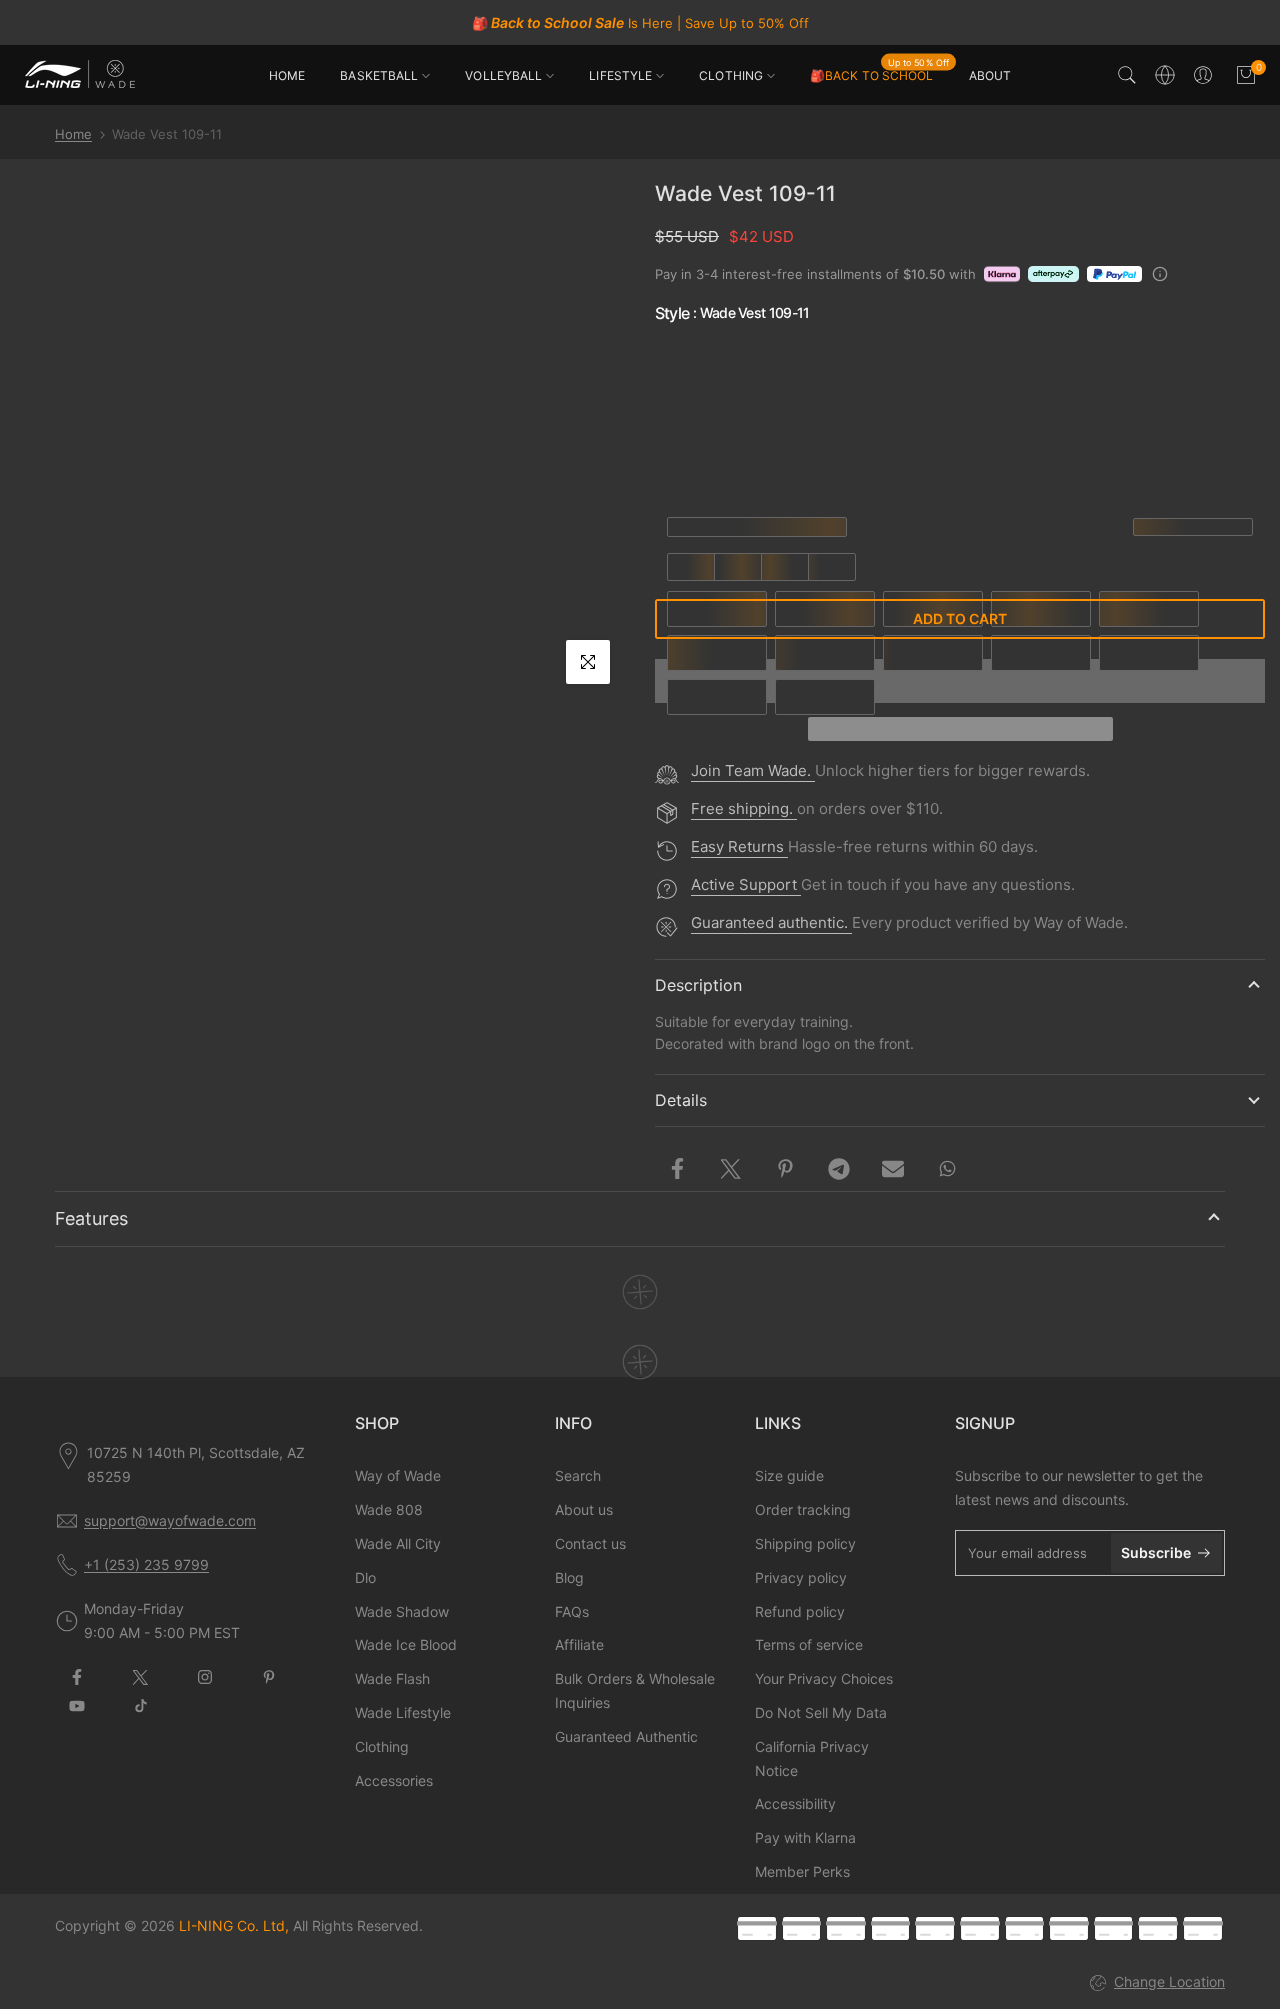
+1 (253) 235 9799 (146, 1564)
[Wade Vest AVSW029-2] (695, 369)
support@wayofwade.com (170, 1520)
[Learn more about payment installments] (1160, 274)
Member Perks (802, 1871)
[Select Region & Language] (1165, 75)
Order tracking (803, 1509)
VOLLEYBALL (503, 75)
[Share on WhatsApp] (947, 1169)
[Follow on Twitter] (141, 1677)
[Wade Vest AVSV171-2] (879, 369)
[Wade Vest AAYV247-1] (1063, 369)
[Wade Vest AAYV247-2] (971, 369)
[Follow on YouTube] (77, 1706)
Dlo (365, 1577)
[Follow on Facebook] (77, 1677)
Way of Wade (398, 1475)
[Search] (1127, 75)
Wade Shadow (402, 1611)
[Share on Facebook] (677, 1169)
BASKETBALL (379, 75)
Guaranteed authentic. (771, 922)
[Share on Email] (893, 1169)
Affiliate (579, 1644)
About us (584, 1509)
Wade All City (398, 1543)
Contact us (590, 1543)
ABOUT (990, 75)
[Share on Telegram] (839, 1169)
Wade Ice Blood (406, 1644)
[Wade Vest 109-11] (1155, 369)
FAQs (572, 1611)
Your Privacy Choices (824, 1678)
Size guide (789, 1475)
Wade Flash (392, 1678)
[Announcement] (640, 23)
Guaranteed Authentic (626, 1736)
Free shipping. (744, 808)
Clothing (382, 1746)
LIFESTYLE (620, 75)
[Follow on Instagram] (205, 1677)
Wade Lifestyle (403, 1712)
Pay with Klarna (805, 1837)
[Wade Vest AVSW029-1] (787, 369)
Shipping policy (805, 1543)
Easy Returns (739, 846)
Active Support (746, 884)
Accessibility (795, 1803)
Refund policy (800, 1611)
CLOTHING (731, 75)
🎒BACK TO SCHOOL (879, 74)
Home (73, 134)
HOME (287, 75)
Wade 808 (389, 1509)
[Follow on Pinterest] (269, 1677)
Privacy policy (801, 1577)
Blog (569, 1577)
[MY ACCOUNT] (1203, 75)
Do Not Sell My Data (821, 1712)
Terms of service (809, 1644)
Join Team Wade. (753, 770)
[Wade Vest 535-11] (695, 457)
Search (578, 1475)
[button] (960, 729)
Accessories (394, 1780)
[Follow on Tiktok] (141, 1706)
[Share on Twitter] (731, 1169)
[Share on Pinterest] (785, 1169)
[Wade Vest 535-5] (787, 457)
